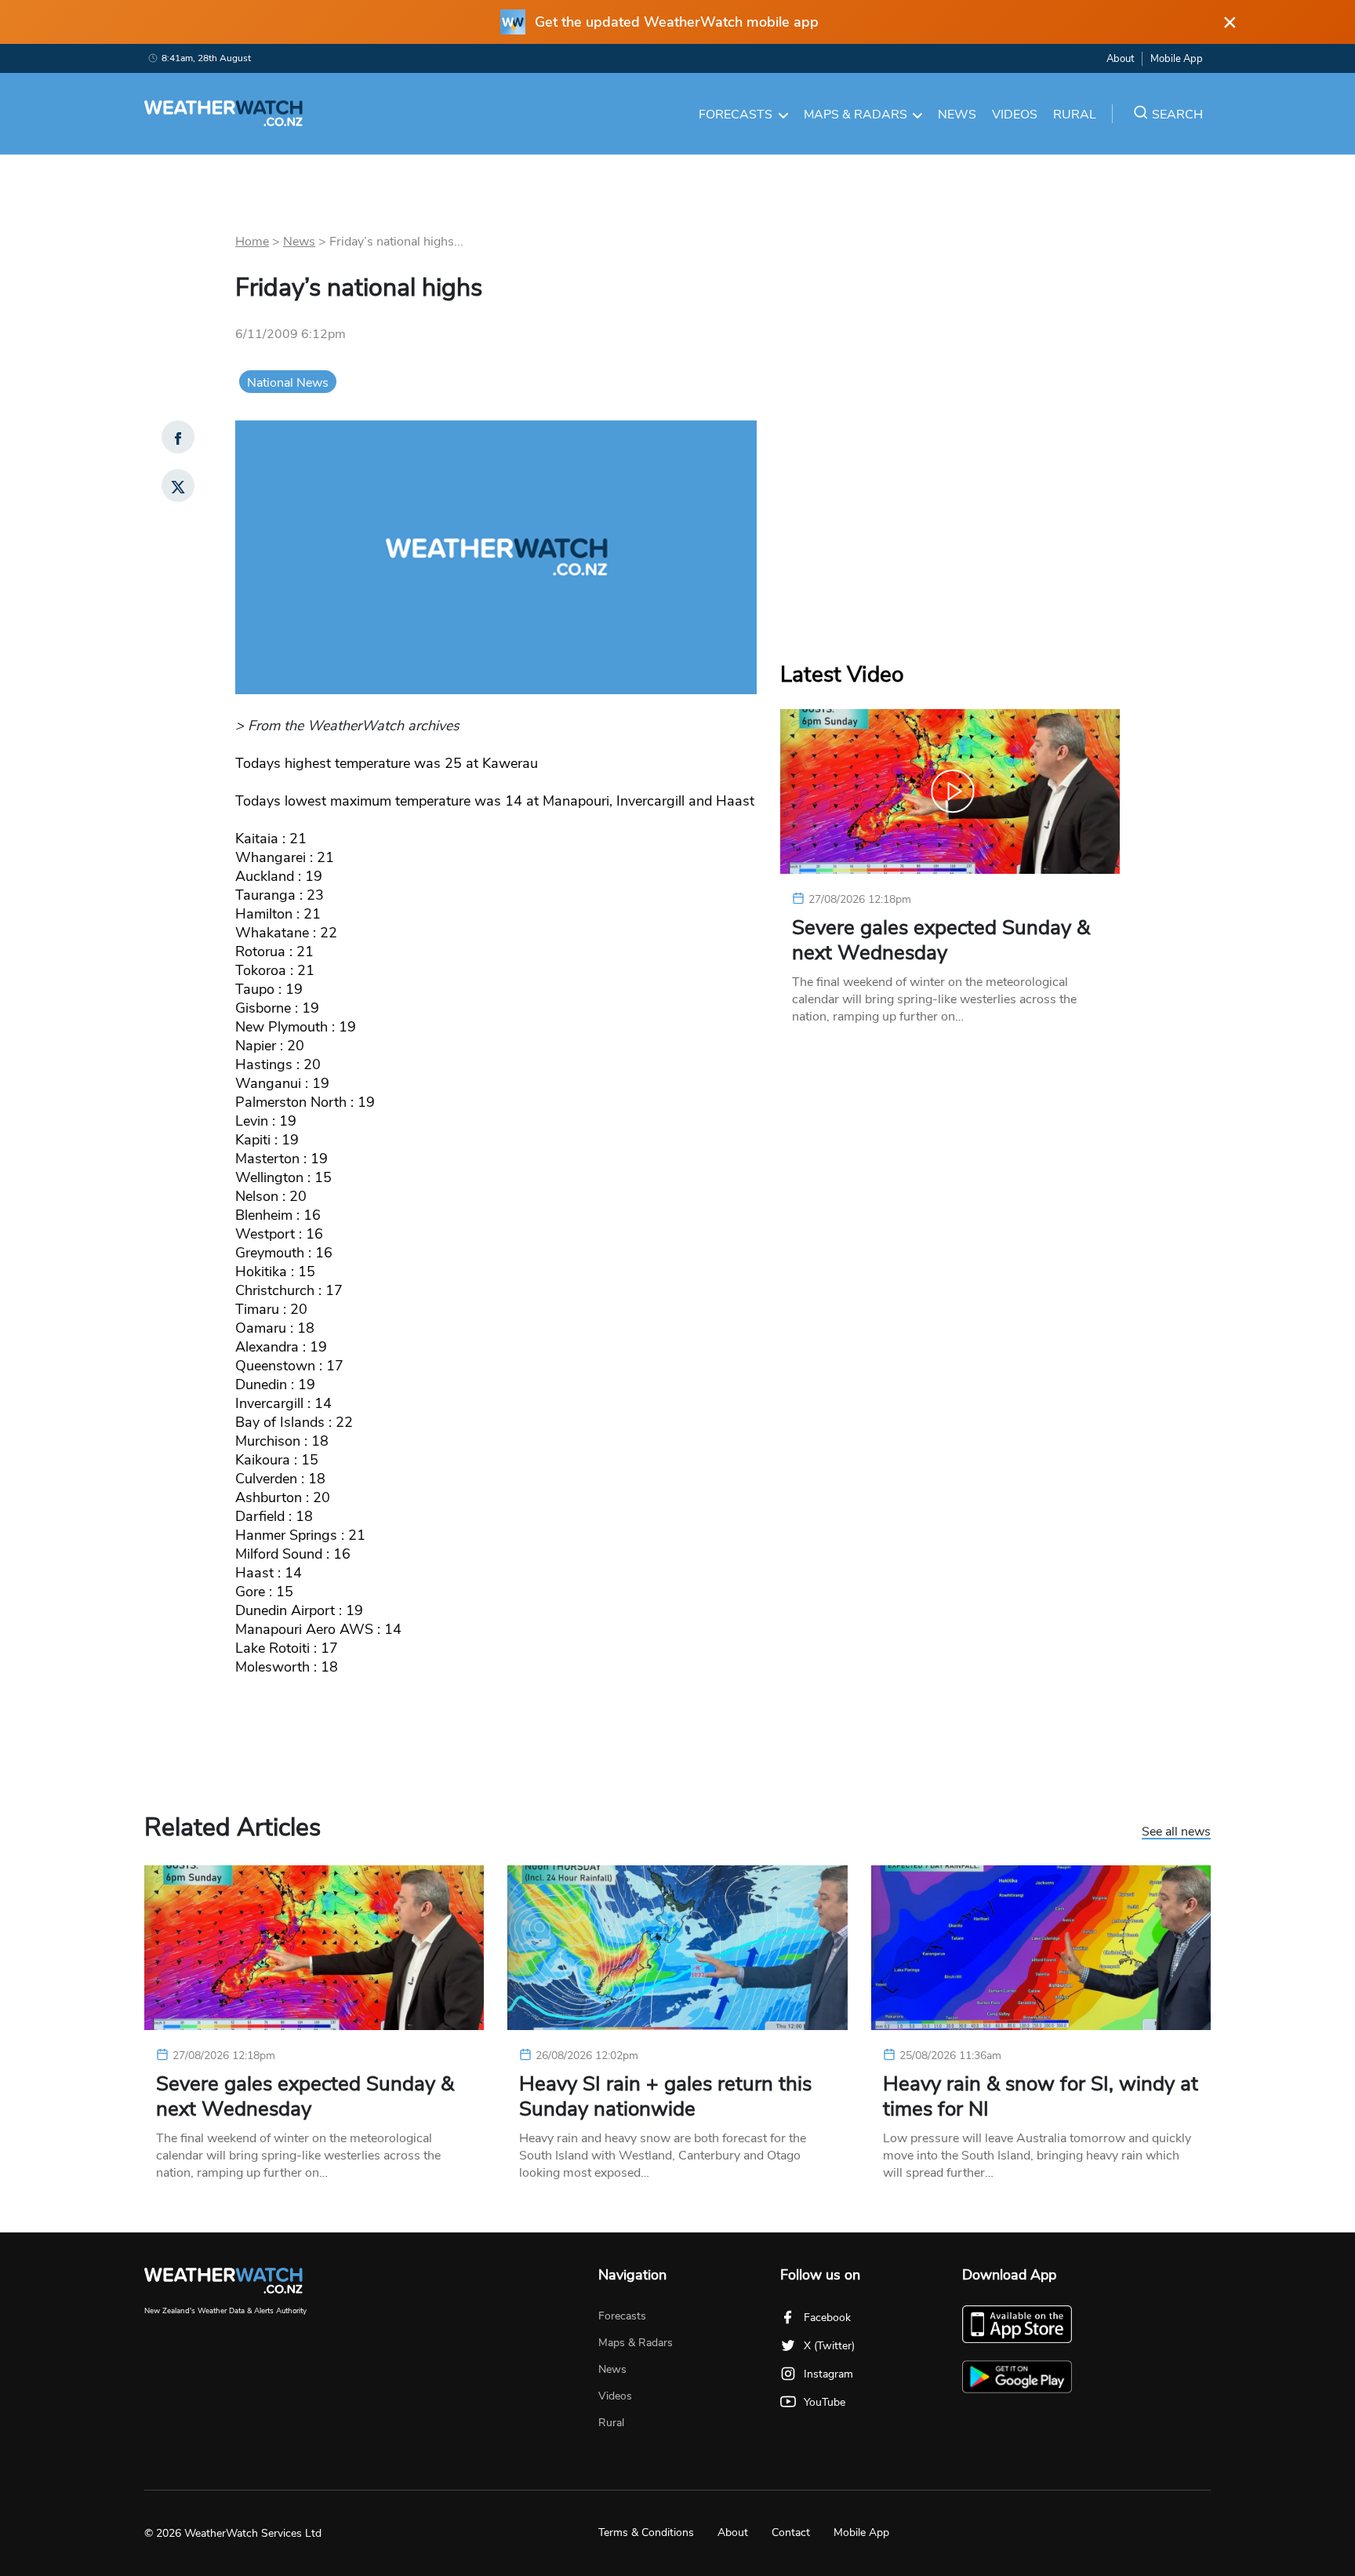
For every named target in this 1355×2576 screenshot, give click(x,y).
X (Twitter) (829, 2346)
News (957, 115)
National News (288, 383)
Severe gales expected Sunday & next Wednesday (941, 941)
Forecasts (736, 115)
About (1120, 59)
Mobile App (1177, 59)
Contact (791, 2532)
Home (252, 242)
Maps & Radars (856, 115)
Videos (1015, 115)
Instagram (828, 2374)
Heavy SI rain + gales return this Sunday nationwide (665, 2097)
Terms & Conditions (646, 2532)
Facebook (827, 2318)
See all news (1176, 1832)
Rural (1075, 115)
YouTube (825, 2402)
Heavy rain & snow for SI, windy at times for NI (1041, 2097)
